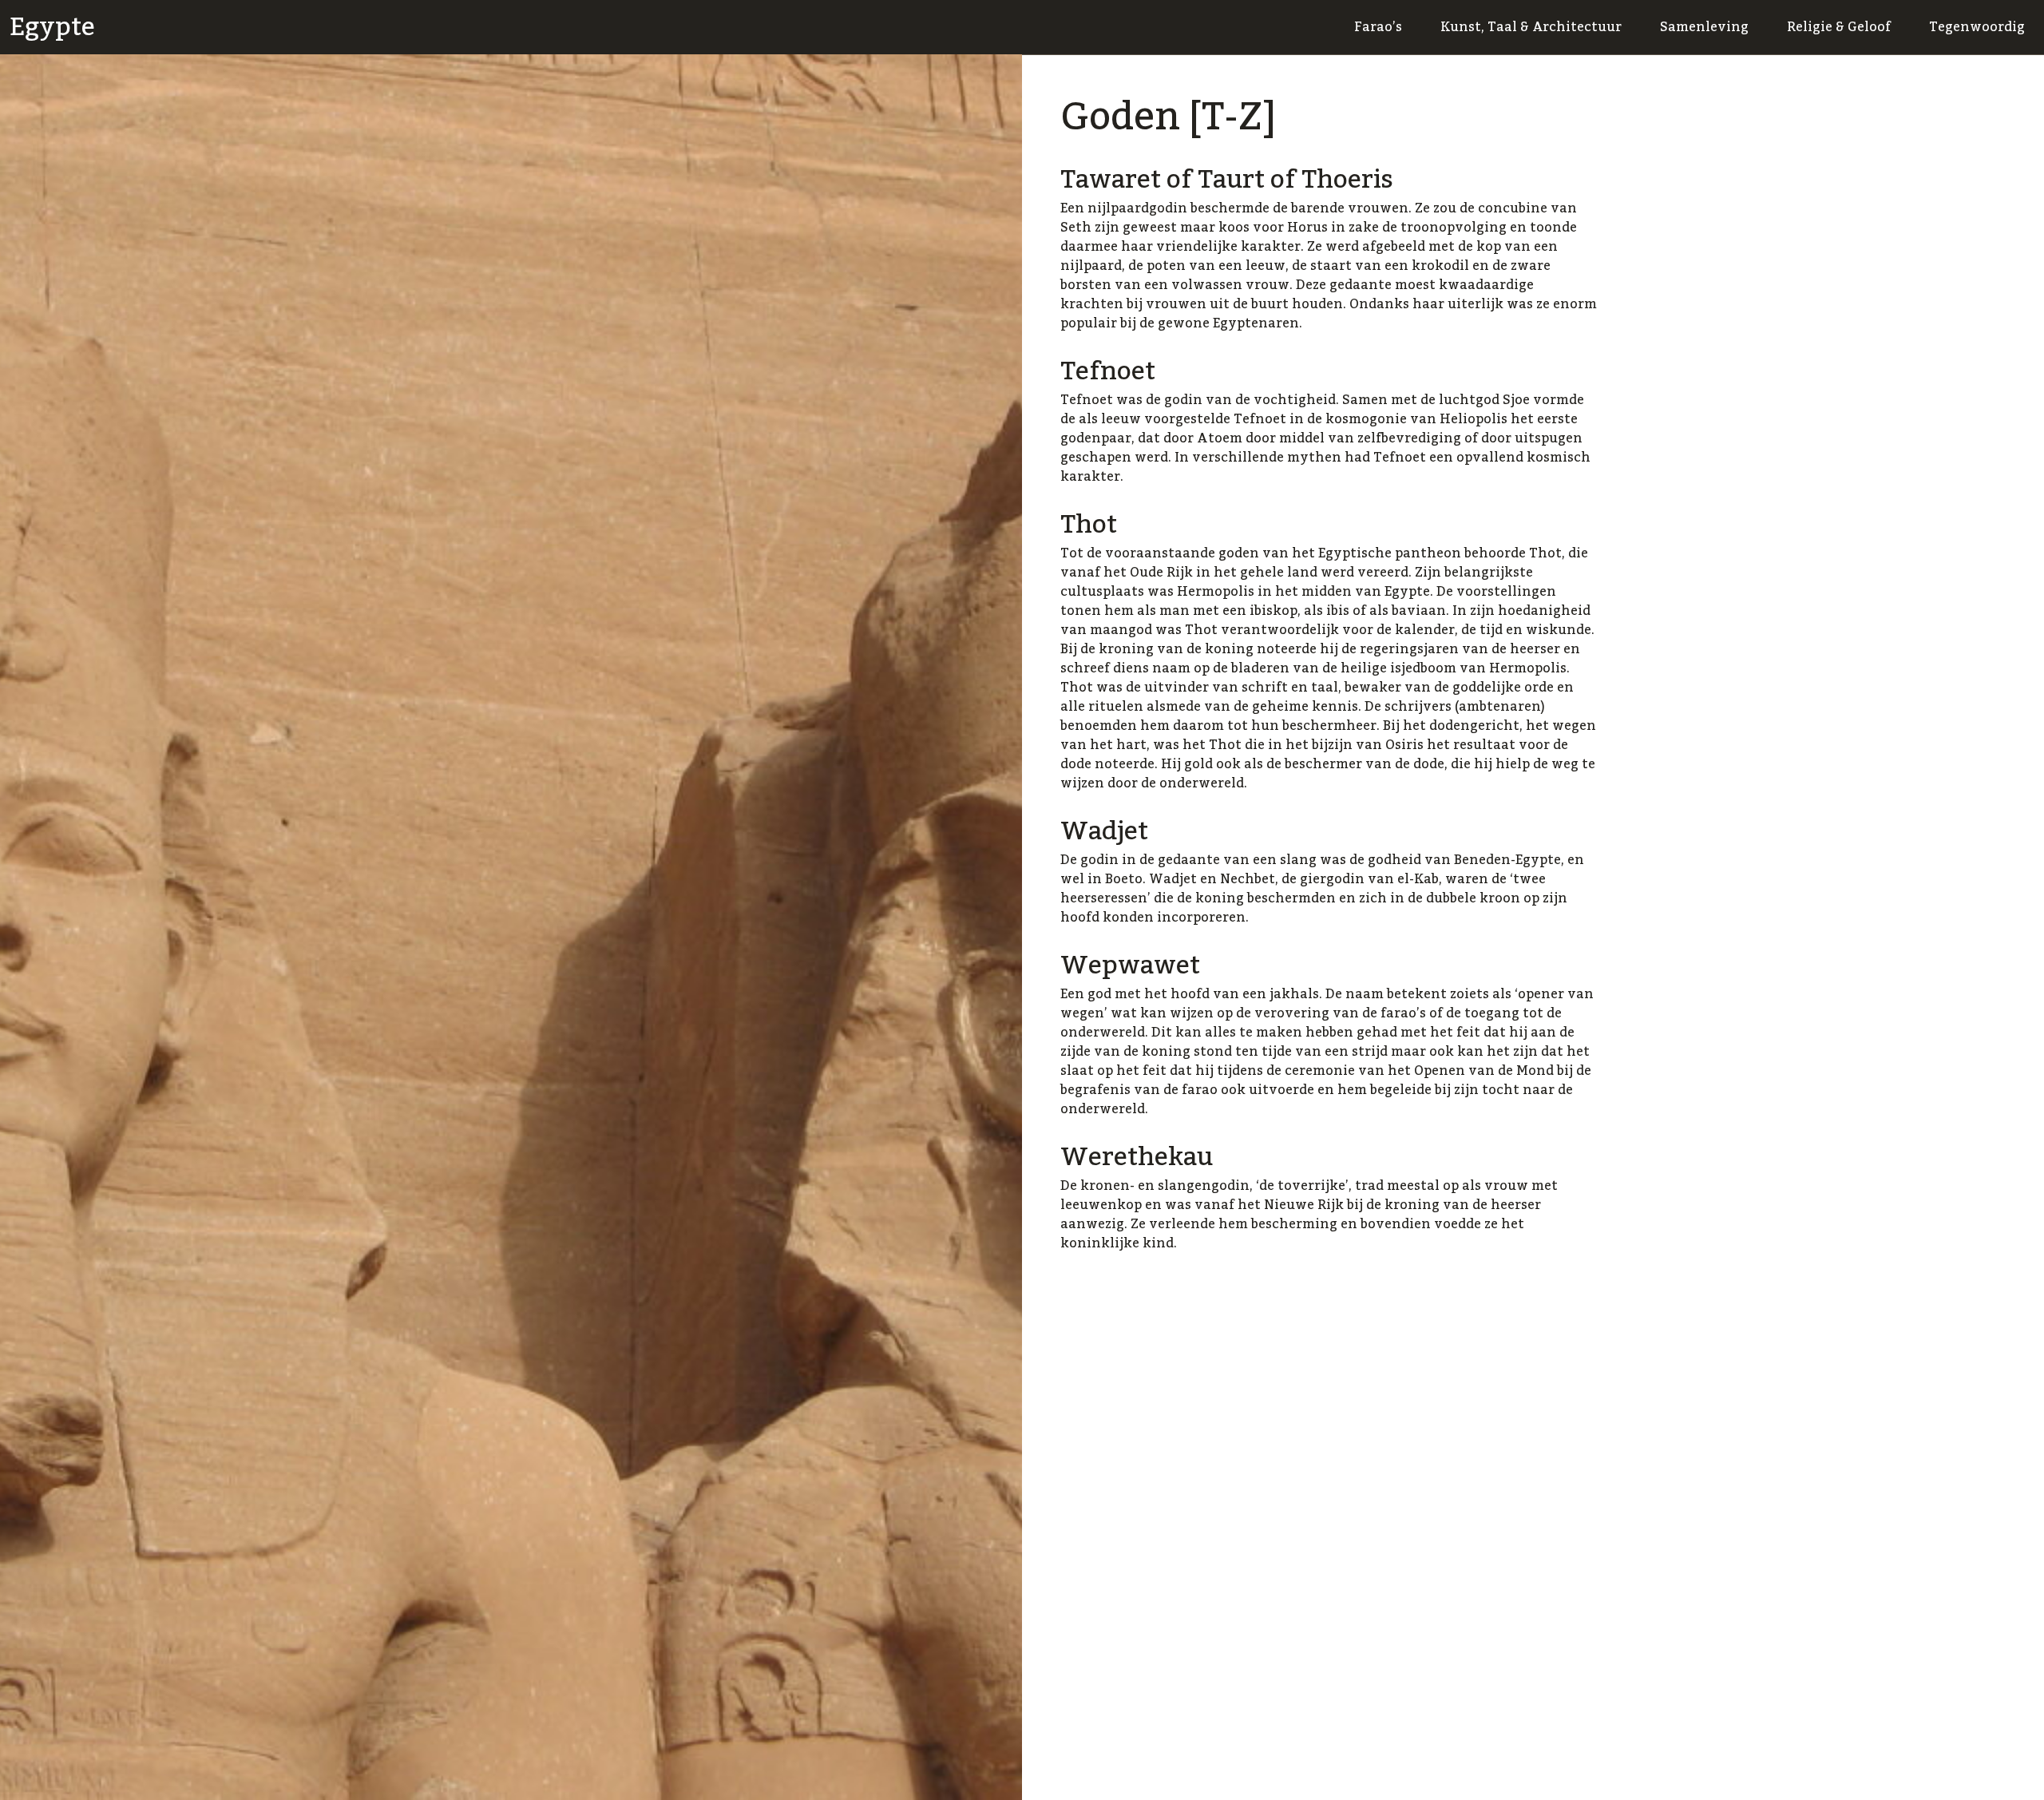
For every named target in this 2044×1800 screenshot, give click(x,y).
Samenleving (1704, 27)
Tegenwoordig (1977, 27)
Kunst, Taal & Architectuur (1531, 27)
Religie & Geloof (1839, 27)
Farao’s (1378, 27)
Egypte (52, 27)
